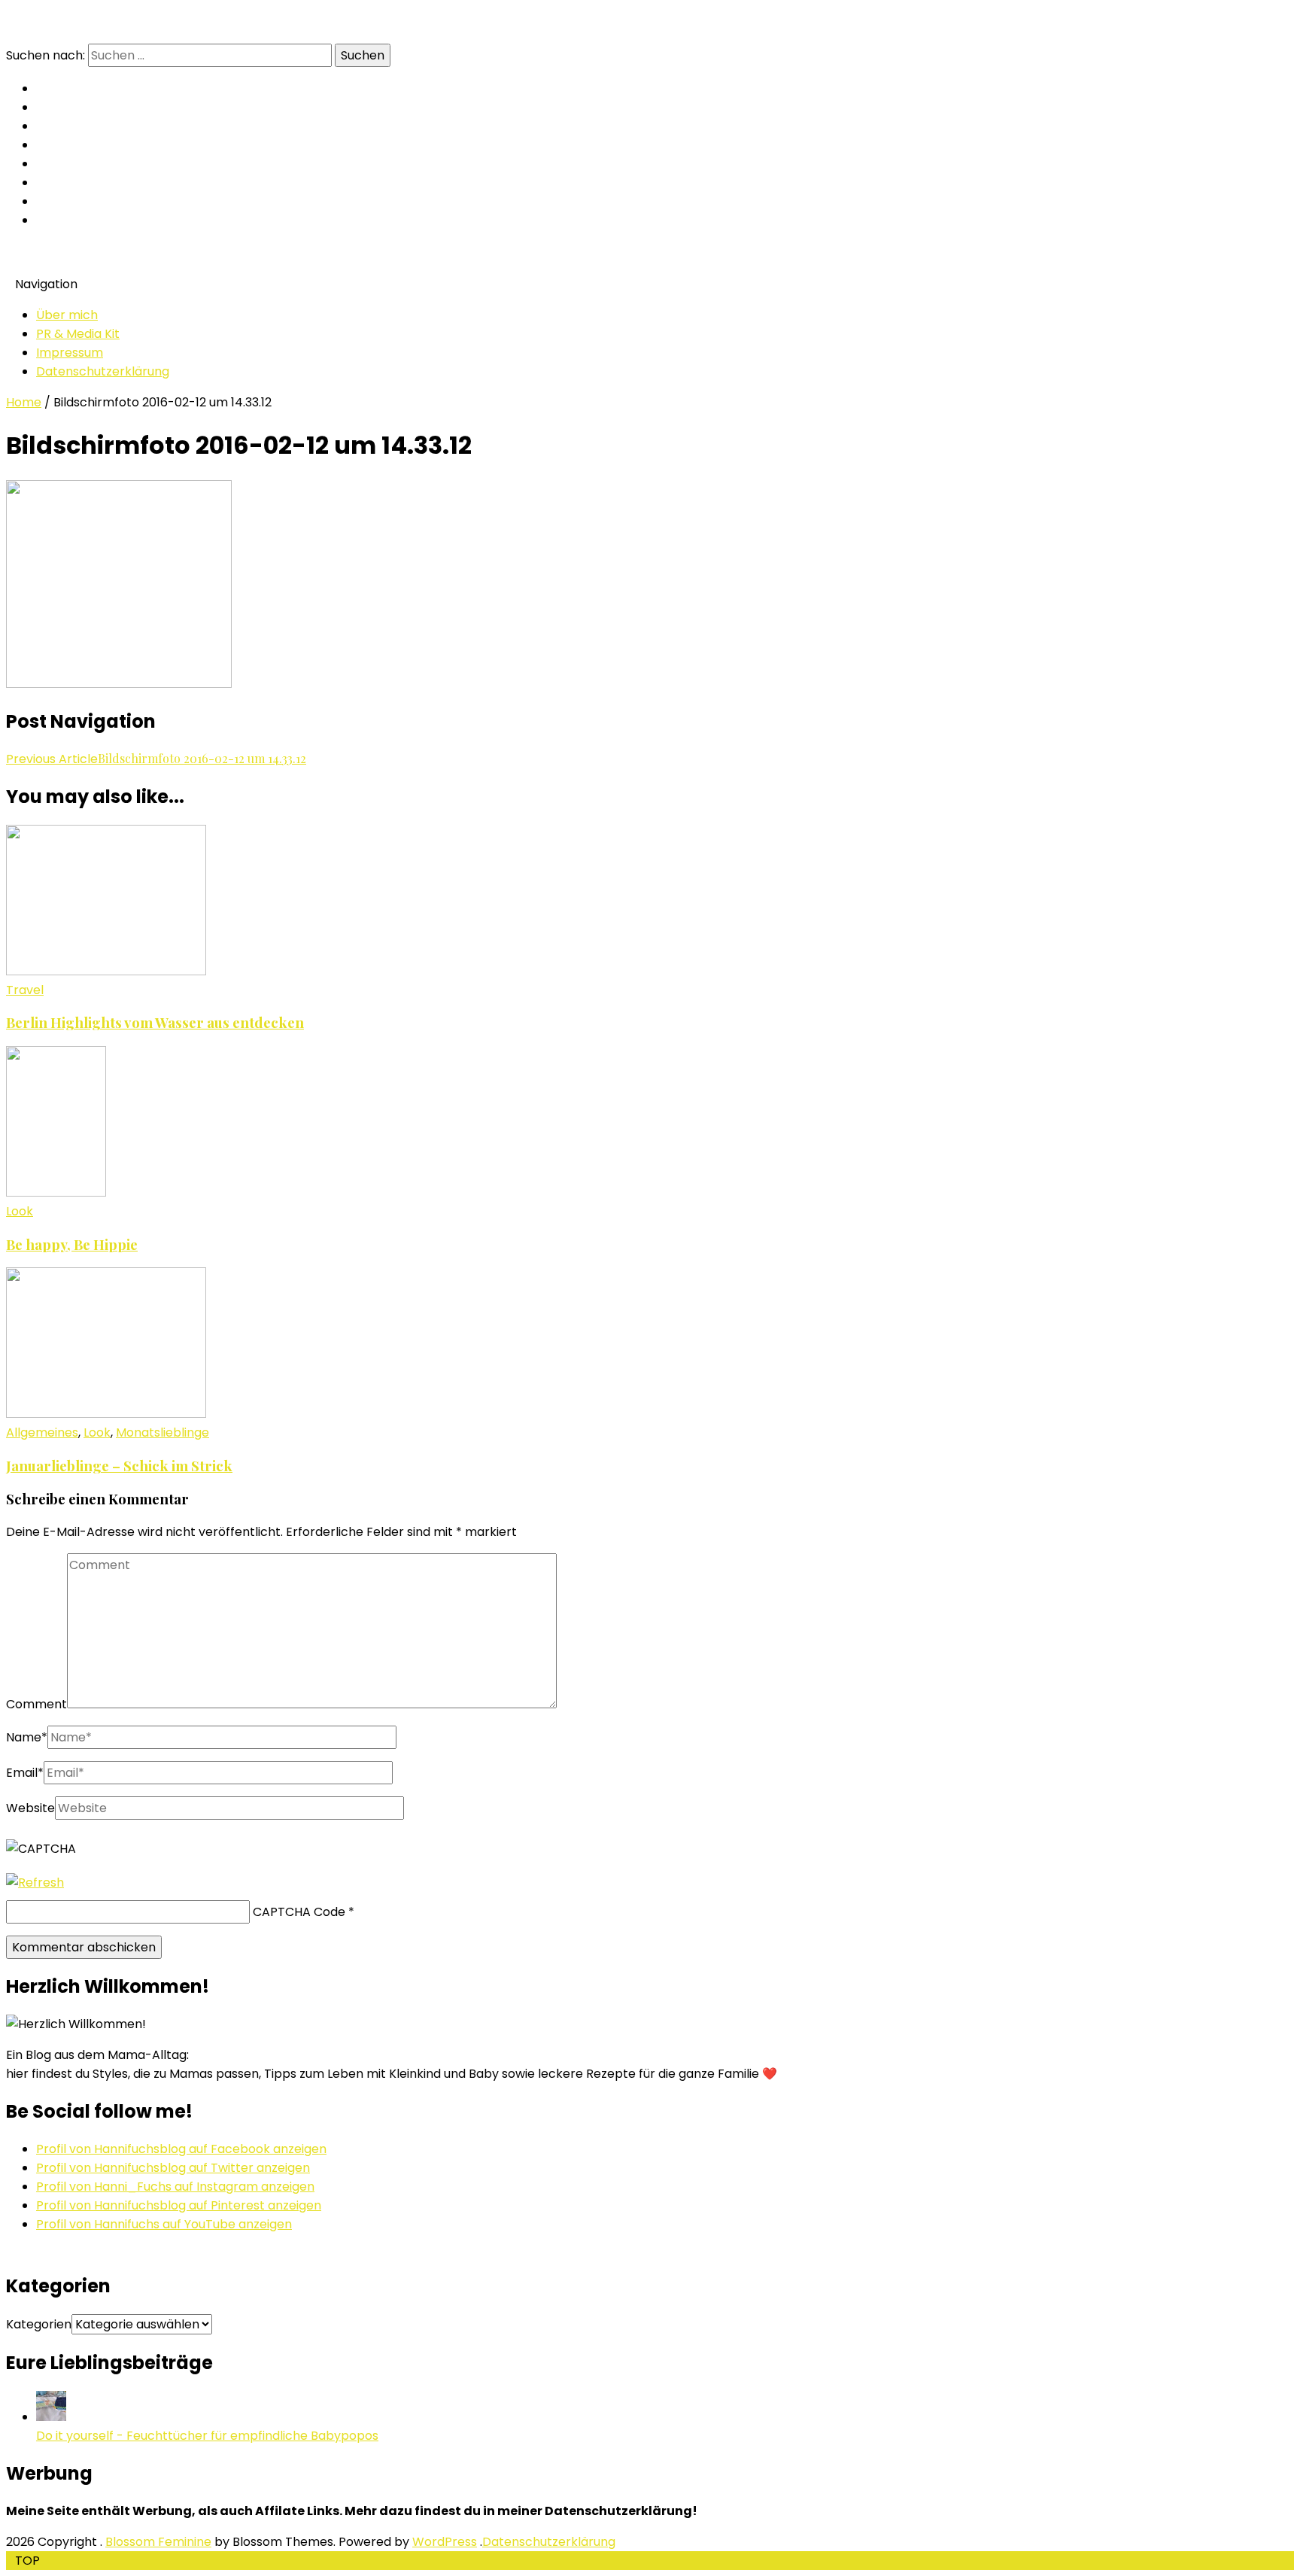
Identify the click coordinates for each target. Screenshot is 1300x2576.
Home (24, 402)
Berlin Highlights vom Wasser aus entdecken (155, 1022)
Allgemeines (42, 1432)
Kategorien (39, 2324)
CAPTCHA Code (299, 1912)
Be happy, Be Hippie (72, 1244)
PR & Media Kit (78, 334)
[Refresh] (35, 1883)
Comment (36, 1704)
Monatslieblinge (162, 1432)
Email (25, 1773)
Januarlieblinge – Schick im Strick (119, 1466)
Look (20, 1211)
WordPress (445, 2542)
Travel (25, 990)
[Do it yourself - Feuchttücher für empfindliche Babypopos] (51, 2417)
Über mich (67, 315)
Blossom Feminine (158, 2542)
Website (30, 1808)
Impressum (70, 353)
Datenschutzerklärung (103, 371)
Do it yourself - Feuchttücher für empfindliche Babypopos (207, 2436)
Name (27, 1737)
